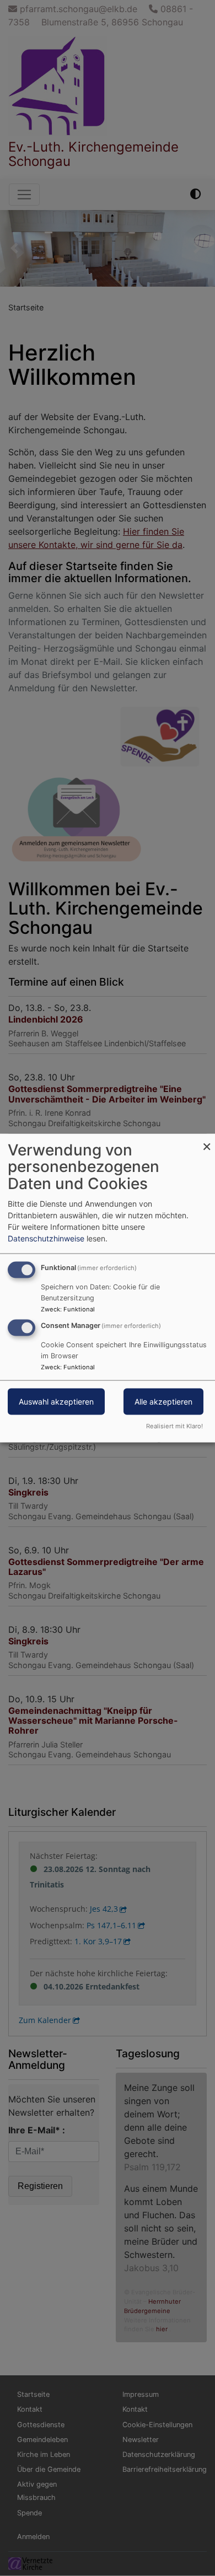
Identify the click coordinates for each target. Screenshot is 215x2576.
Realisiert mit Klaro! (174, 1426)
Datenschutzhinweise (46, 1238)
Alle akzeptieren (163, 1402)
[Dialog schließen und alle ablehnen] (207, 1140)
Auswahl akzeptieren (56, 1402)
